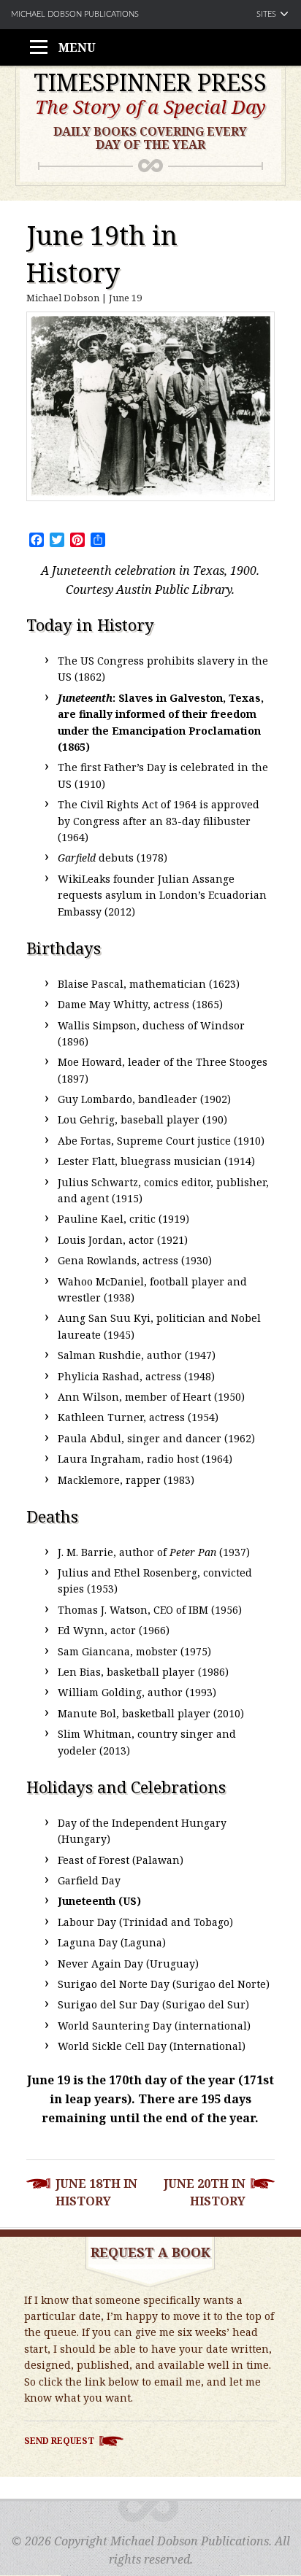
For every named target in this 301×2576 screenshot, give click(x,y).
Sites (266, 14)
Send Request (59, 2441)
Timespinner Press (150, 82)
